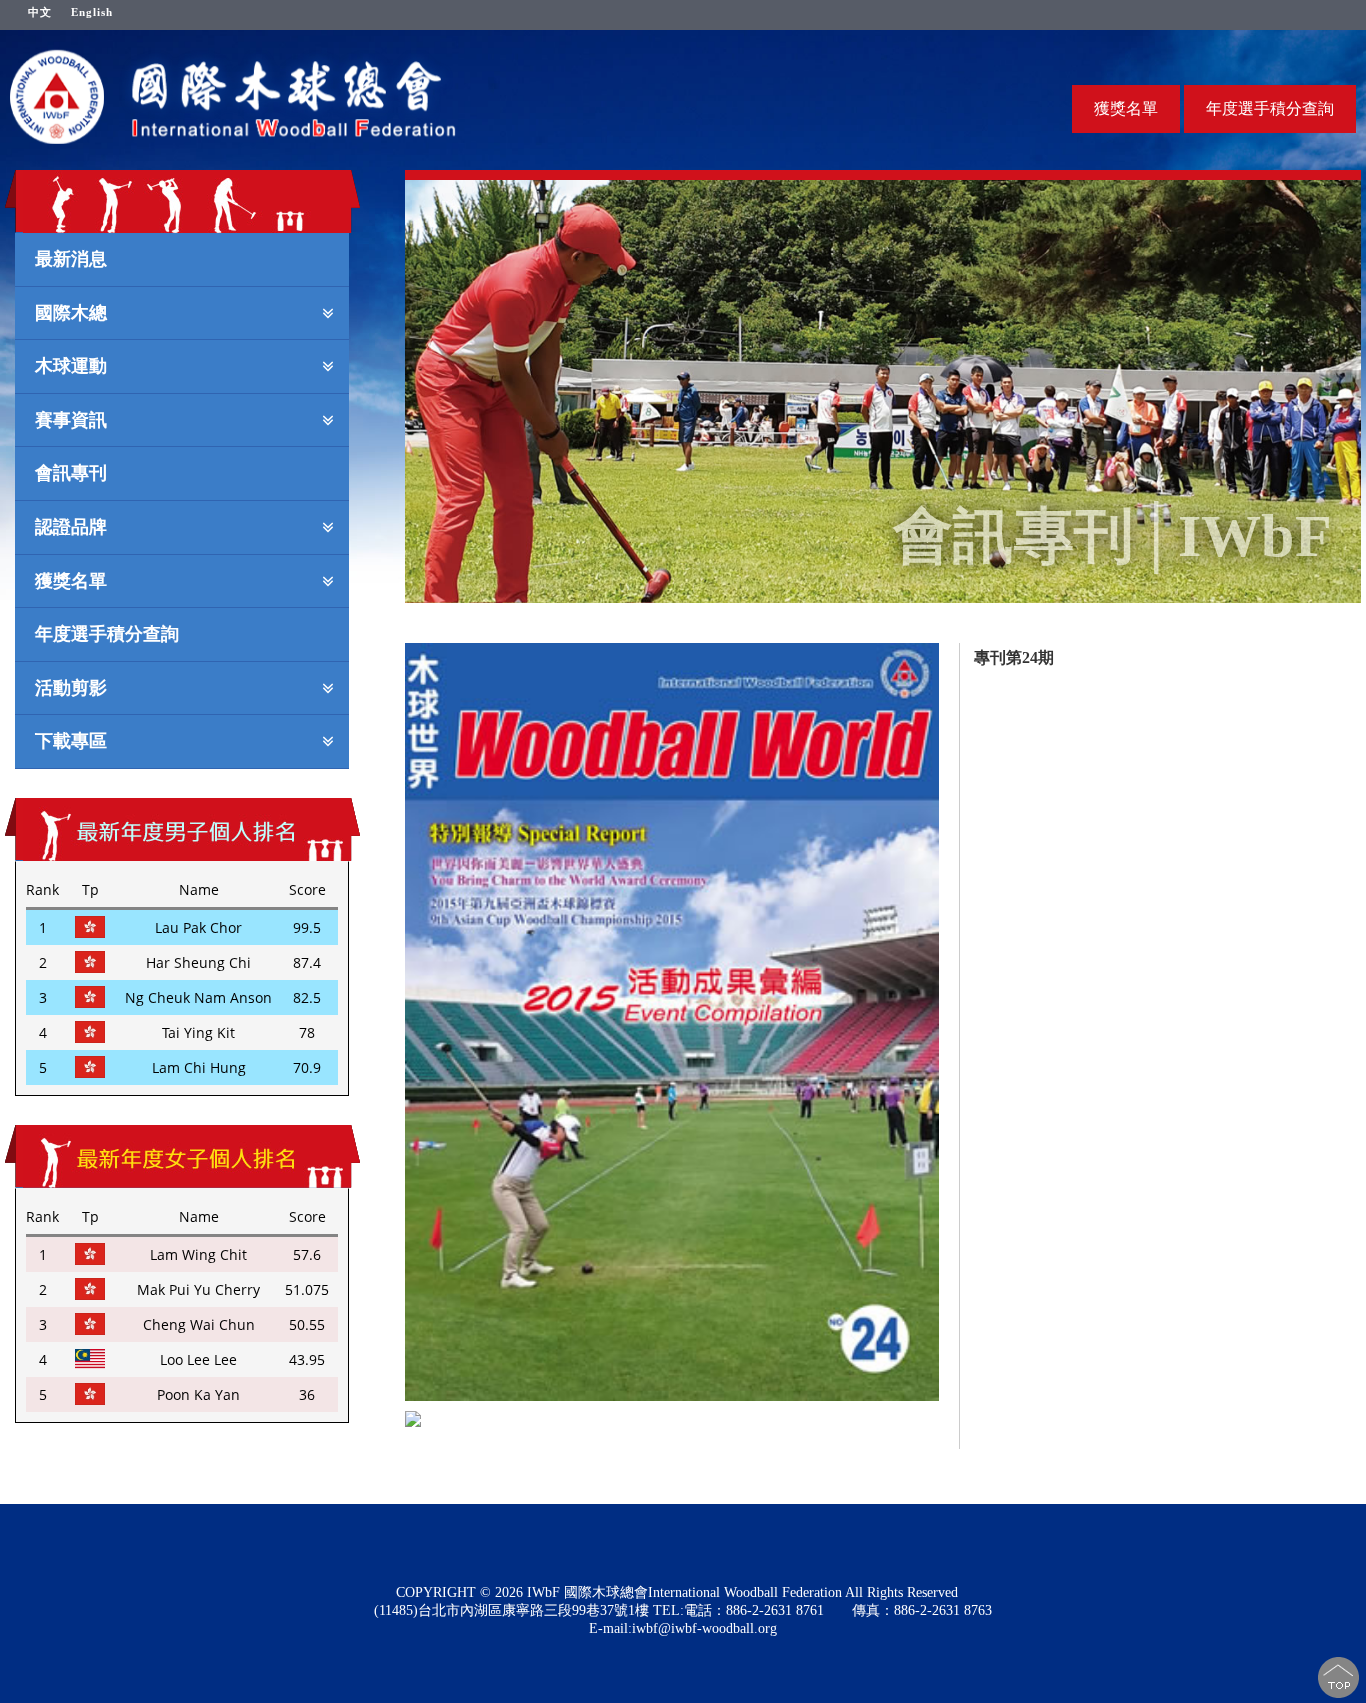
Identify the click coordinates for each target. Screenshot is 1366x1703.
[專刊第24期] (672, 1022)
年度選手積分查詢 (1270, 108)
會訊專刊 (71, 472)
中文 (40, 12)
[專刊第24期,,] (637, 1418)
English (92, 12)
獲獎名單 (1126, 108)
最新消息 (71, 258)
